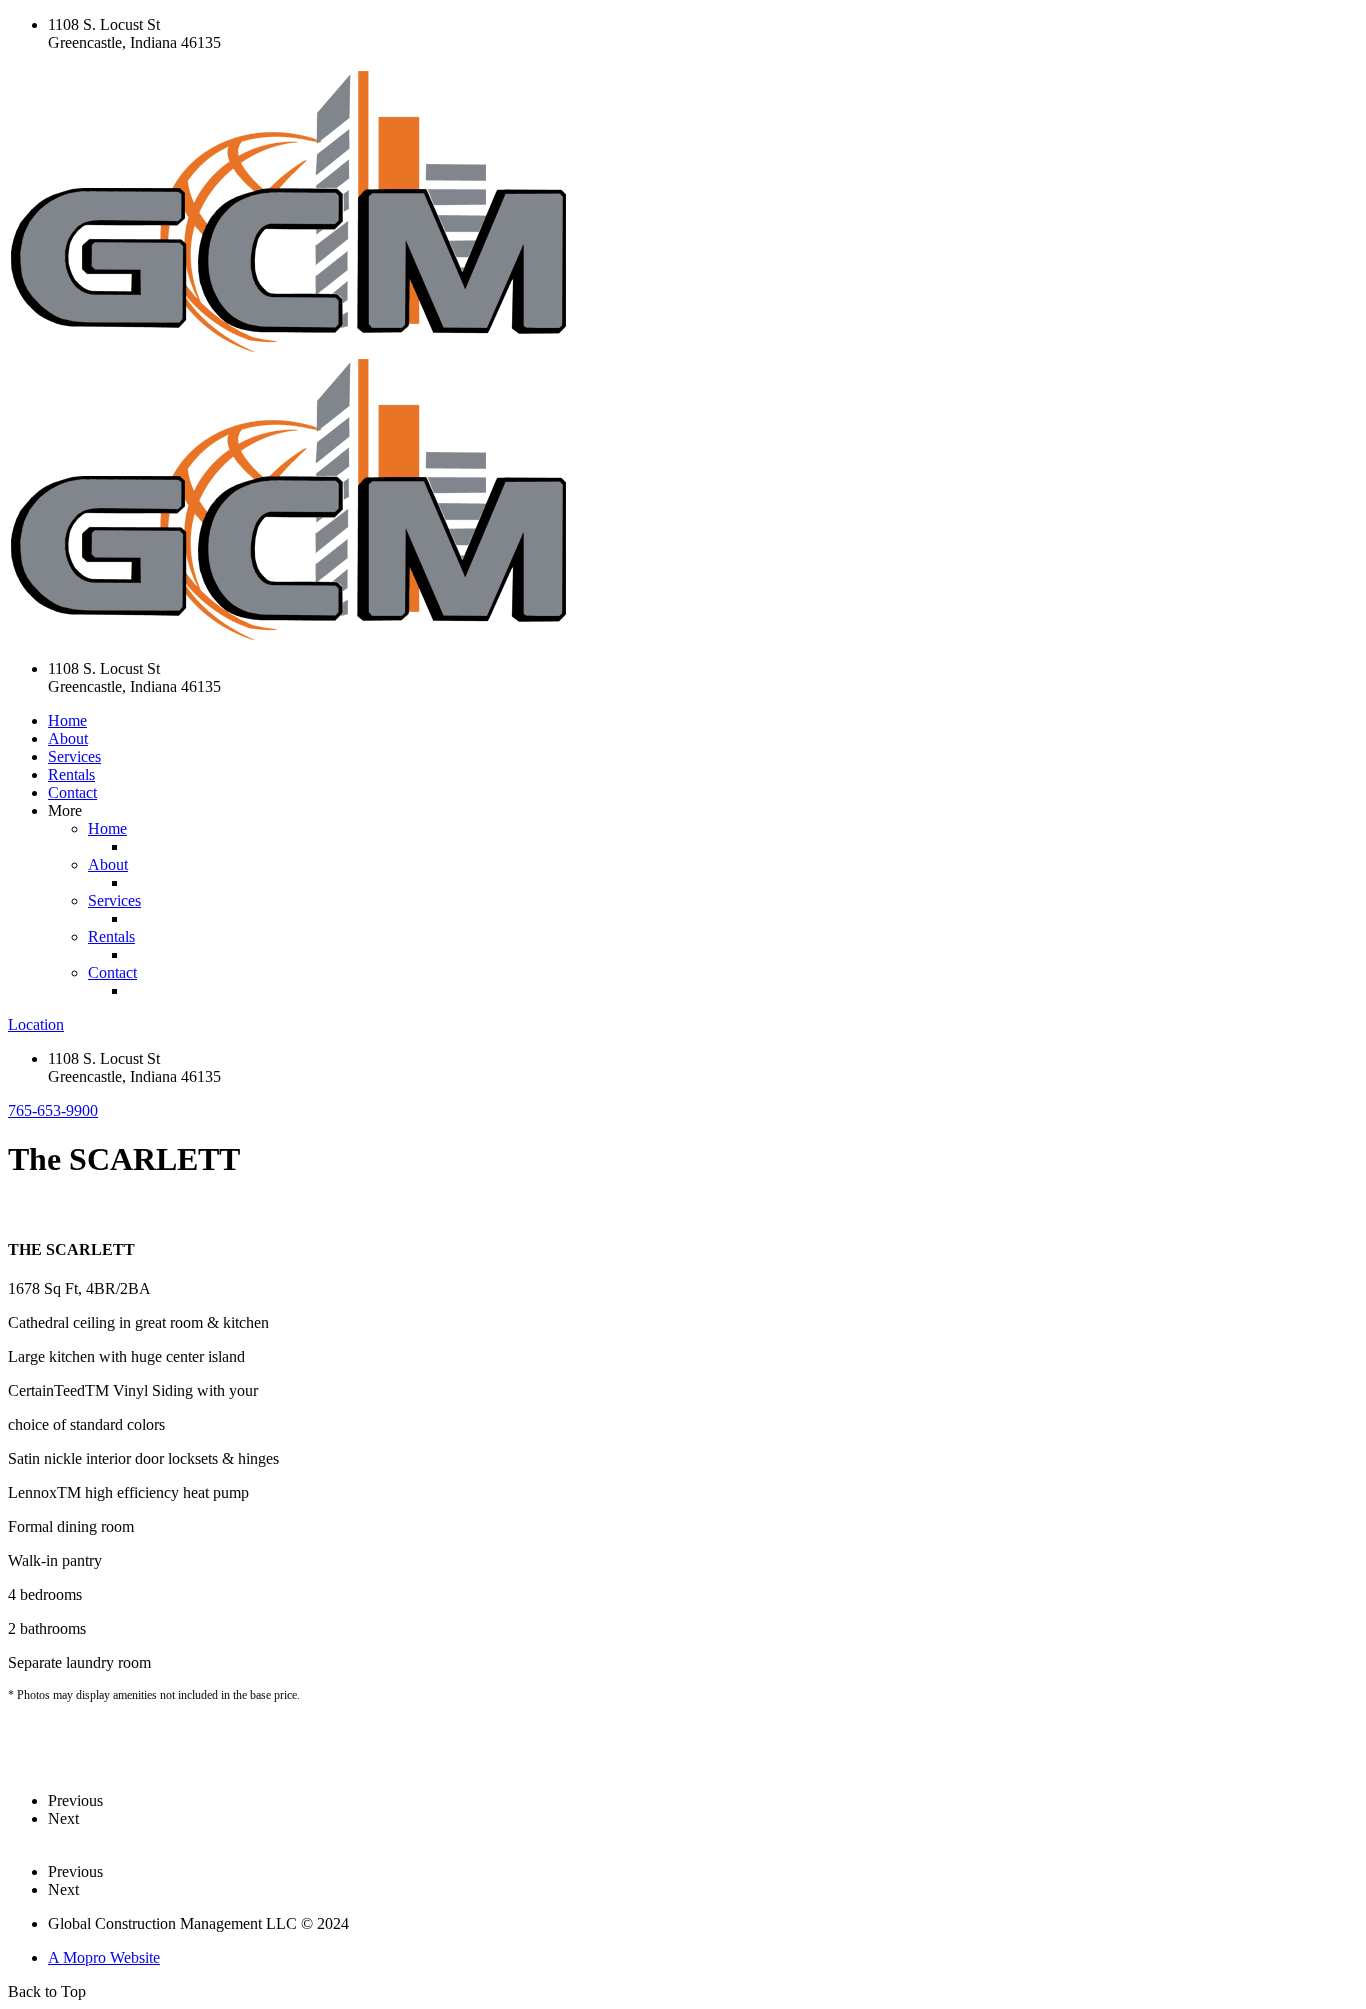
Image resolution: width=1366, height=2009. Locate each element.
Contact (72, 792)
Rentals (71, 774)
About (68, 738)
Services (74, 756)
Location (36, 1024)
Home (67, 720)
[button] (53, 1110)
